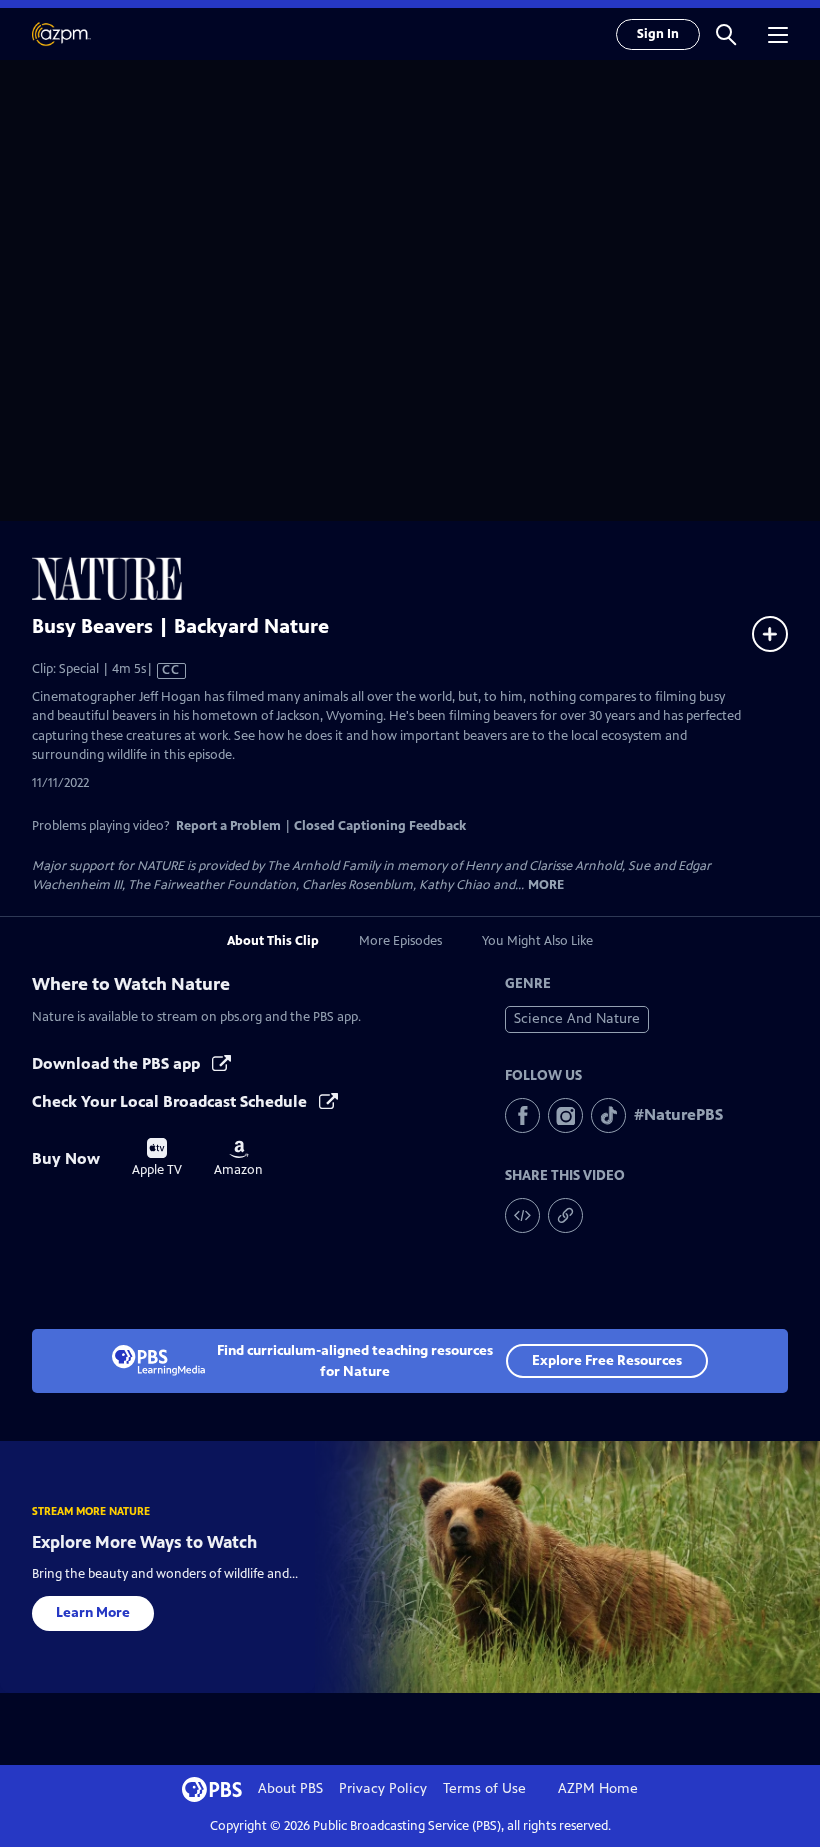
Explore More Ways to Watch (144, 1542)
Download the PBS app (118, 1063)
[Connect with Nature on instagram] (565, 1115)
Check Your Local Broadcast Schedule (171, 1101)
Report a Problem (228, 826)
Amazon (238, 1159)
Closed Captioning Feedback (380, 826)
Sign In (658, 34)
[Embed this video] (522, 1215)
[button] (726, 34)
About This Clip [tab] (273, 941)
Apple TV (157, 1158)
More (546, 885)
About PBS (290, 1788)
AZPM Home (598, 1788)
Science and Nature (577, 1018)
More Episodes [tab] (400, 941)
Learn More (93, 1612)
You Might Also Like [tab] (537, 941)
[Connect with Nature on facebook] (522, 1115)
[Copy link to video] (565, 1215)
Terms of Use (484, 1788)
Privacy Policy (383, 1788)
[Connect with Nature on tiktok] (608, 1115)
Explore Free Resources (607, 1360)
